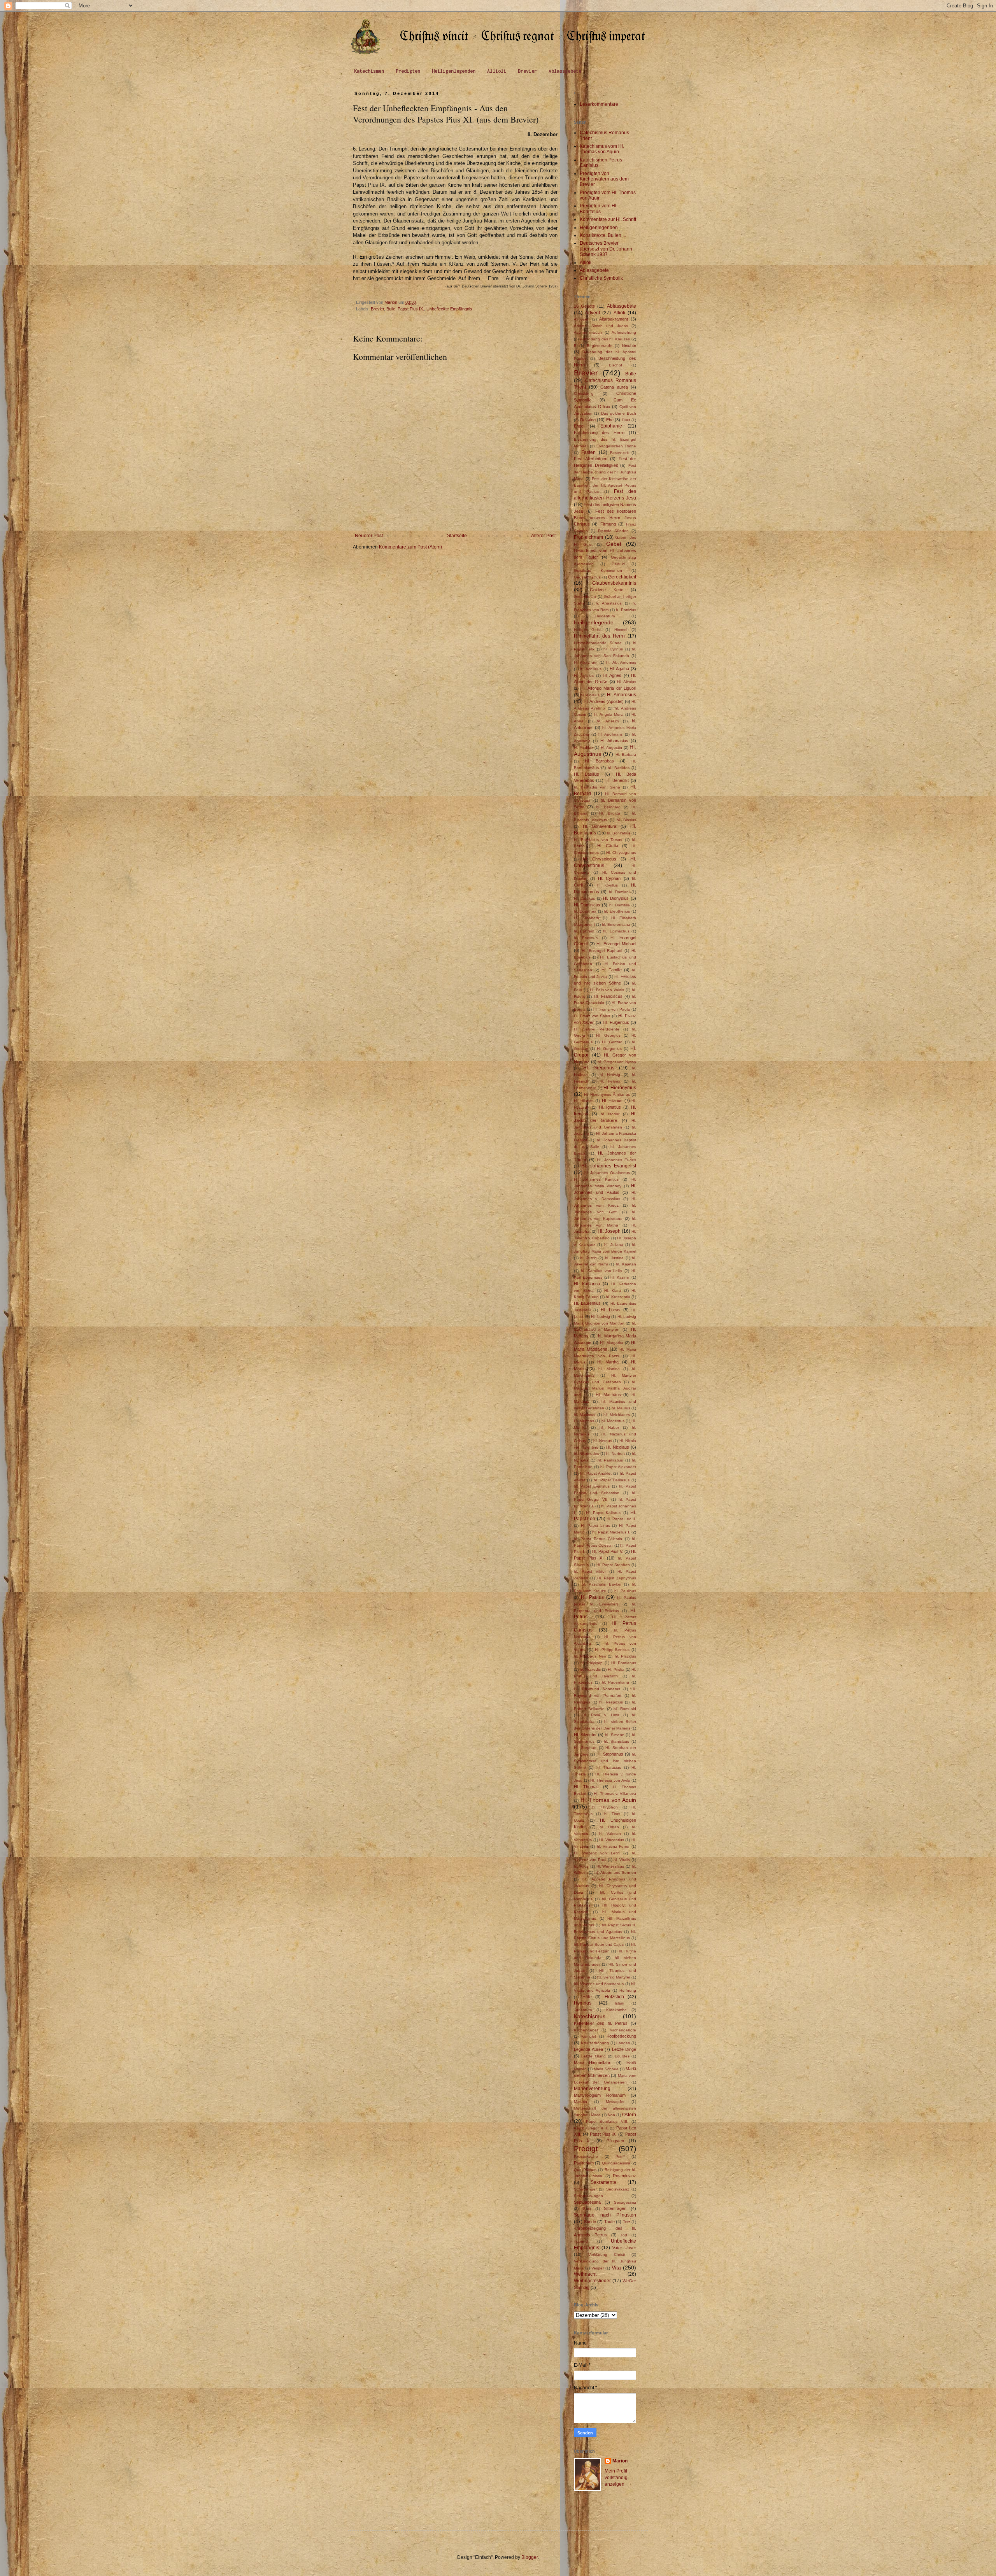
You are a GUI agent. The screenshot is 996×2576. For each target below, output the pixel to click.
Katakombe (616, 2010)
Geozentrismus (587, 577)
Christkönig (584, 393)
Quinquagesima (616, 2163)
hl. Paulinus (625, 1591)
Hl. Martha (608, 1362)
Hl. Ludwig (601, 1317)
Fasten (588, 452)
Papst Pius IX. (411, 309)
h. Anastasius (609, 603)
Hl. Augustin (612, 747)
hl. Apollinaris (611, 734)
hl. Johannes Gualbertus (607, 1173)
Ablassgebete (565, 71)
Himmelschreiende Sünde (598, 643)
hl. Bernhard (608, 807)
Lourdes (622, 2056)
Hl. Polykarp (592, 1663)
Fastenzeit (619, 453)
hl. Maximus (585, 1415)
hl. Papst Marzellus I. (611, 1532)
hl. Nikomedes (587, 1454)
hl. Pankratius (610, 1460)
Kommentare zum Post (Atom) (410, 547)
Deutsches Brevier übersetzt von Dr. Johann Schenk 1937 (606, 249)
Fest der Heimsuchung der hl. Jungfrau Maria (605, 472)
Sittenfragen (615, 2208)
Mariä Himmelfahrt (593, 2063)
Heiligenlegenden (454, 71)
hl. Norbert (615, 1454)
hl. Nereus (603, 1441)
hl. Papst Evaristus (592, 1486)
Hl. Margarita (611, 1343)
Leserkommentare (599, 104)
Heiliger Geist (587, 630)
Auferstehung (624, 332)
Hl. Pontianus (624, 1663)
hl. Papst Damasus (611, 1480)
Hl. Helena (610, 1081)
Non (611, 2115)
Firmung (608, 524)
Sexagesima (625, 2202)
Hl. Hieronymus (620, 1088)
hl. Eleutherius (617, 911)
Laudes (623, 2043)
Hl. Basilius (587, 774)
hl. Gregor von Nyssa (617, 1062)
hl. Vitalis (622, 1860)
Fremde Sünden (613, 531)
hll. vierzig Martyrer (614, 1977)
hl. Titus (612, 1814)
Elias (626, 420)
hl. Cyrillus (608, 885)
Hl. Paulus (592, 1597)
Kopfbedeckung (621, 2036)
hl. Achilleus (591, 669)
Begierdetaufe (600, 346)
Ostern (629, 2115)
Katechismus (590, 2016)
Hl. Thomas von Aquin (608, 1800)
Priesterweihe (586, 2156)
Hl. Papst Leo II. (621, 1519)
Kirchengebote (623, 2030)
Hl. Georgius (608, 1035)
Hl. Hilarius (612, 1100)
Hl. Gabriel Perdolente (597, 1029)
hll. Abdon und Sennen (615, 1872)
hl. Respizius (611, 1702)
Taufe (609, 2222)
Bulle (391, 309)
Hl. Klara (613, 1291)
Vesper (598, 2268)
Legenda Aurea (588, 2049)
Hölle (587, 1997)
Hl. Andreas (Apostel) (604, 701)
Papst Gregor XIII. (591, 2128)
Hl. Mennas (584, 1421)
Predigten (408, 71)
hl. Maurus (621, 1408)
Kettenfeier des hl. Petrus (601, 2023)
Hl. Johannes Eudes (616, 1160)
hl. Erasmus (586, 938)
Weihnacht (585, 2274)
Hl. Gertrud (612, 1042)
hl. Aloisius (590, 695)
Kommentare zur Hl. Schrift (608, 219)
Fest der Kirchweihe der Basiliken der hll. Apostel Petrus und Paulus (605, 485)
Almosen (582, 319)
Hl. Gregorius (599, 1068)
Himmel (621, 630)
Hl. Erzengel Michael (616, 944)
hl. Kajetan (626, 1264)
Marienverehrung (592, 2089)
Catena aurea (614, 387)
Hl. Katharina (587, 1284)
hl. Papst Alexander (618, 1467)
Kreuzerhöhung (595, 2043)
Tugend (581, 2241)
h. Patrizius (626, 610)
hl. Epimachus (616, 931)
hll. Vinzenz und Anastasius (599, 1984)
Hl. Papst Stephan (613, 1565)
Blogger (530, 2557)
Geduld (618, 564)
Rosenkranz (624, 2176)
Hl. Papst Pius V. (608, 1551)
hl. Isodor (610, 1114)
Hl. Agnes (612, 675)
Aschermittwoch (588, 332)
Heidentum (605, 616)
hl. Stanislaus (616, 1741)
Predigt (586, 2149)
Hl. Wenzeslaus (610, 1866)
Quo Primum (585, 2170)
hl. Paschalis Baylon (601, 1584)
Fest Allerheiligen (591, 459)
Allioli (497, 71)
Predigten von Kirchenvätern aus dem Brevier (604, 179)
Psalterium (584, 2163)
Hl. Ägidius (584, 676)
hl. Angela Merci (609, 714)
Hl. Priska (616, 1669)
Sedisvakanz (618, 2189)
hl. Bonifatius (619, 833)
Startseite (457, 536)
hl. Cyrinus (613, 649)
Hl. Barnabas (600, 761)
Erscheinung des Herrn (599, 433)
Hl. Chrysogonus (621, 853)
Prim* (620, 2156)
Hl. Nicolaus (618, 1447)
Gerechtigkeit (622, 577)
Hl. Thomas (586, 1787)
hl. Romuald (625, 1709)
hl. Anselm (608, 721)
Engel (579, 426)
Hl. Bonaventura (600, 826)
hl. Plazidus (625, 1656)
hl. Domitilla (620, 905)
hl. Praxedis (590, 1669)
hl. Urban (609, 1827)
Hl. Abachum (586, 662)
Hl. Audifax (584, 747)
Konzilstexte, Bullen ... (603, 235)
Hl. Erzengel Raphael (602, 951)
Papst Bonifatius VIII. (607, 2121)
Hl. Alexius (627, 682)
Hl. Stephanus (610, 1754)
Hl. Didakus (584, 898)
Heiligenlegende (594, 622)
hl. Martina (609, 1369)
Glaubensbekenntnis (614, 583)
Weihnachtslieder (592, 2281)
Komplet (589, 2036)
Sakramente (603, 2182)
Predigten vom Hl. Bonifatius (599, 209)
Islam (619, 2003)
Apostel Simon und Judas (601, 326)
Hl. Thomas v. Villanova (615, 1794)
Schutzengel (585, 2189)
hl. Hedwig (610, 1075)
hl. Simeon (615, 1735)
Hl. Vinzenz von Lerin (597, 1853)
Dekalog (588, 420)
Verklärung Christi (607, 2254)
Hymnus (583, 2003)
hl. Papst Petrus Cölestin (598, 1539)
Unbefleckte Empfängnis (449, 309)
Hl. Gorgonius (609, 1049)
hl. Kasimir (620, 1277)
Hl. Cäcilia (608, 846)
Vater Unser (624, 2248)
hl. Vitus (581, 1866)
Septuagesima (587, 2202)
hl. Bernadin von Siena (597, 787)
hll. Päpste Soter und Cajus (599, 1944)
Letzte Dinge (624, 2049)
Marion (620, 2461)
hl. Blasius (626, 820)
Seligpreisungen (588, 2196)
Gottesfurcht (585, 597)
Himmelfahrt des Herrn (599, 636)
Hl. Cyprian (609, 878)
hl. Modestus (613, 1421)
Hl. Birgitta (609, 813)
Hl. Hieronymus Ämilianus (607, 1094)
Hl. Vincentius (612, 1840)
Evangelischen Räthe (616, 446)
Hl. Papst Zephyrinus (617, 1578)
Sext (587, 2209)
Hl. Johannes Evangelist (609, 1166)
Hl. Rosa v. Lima (601, 1715)
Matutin (580, 2102)
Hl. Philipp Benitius (612, 1650)
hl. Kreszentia (618, 1297)
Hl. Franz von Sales (592, 1016)
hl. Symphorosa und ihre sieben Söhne (605, 1761)
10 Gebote (584, 306)
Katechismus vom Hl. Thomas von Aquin (602, 149)
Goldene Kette (606, 590)
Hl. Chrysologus (600, 859)
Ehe (610, 420)
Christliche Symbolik (601, 278)
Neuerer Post (369, 536)
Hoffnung (628, 1990)
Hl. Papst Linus (595, 1525)
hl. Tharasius (609, 1767)
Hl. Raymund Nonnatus (597, 1689)
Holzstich (614, 1997)
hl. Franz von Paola (612, 1009)
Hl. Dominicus (587, 905)
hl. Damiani (619, 892)
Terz (627, 2222)
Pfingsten (615, 2141)
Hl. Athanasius (614, 741)
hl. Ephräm (584, 931)
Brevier (527, 71)
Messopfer (615, 2102)
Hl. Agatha (619, 669)
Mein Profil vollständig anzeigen (616, 2478)
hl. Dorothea (585, 911)
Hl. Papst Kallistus (603, 1513)
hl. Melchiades (616, 1415)
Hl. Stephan (585, 1748)
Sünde (590, 2222)
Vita (616, 2268)
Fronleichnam (588, 537)
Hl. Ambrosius (622, 695)
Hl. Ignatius (610, 1107)
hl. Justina (614, 1258)
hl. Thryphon (605, 1807)
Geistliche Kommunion (598, 570)
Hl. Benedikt (617, 780)
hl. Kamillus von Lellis (602, 1271)
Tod (624, 2235)
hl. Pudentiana (616, 1682)
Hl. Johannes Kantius (596, 1179)
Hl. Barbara (626, 754)
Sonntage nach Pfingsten (605, 2215)
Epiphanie (611, 426)
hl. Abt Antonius (621, 662)
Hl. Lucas (610, 1310)
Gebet (614, 544)
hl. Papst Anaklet (596, 1473)
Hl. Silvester (585, 1735)
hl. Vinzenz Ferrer (613, 1846)
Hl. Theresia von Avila (610, 1780)
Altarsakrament (614, 319)
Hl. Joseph (609, 1231)
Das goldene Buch (619, 413)
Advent (593, 313)
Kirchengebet (586, 2030)
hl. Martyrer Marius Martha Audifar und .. (605, 1389)
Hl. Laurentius (587, 1303)
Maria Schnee (606, 2069)
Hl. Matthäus (608, 1395)
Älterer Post (543, 536)
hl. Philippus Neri (590, 1656)
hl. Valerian (610, 1834)
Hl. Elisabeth (587, 918)
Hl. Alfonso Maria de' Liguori (608, 688)
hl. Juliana (614, 1245)
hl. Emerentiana (616, 924)
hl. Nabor (609, 1427)
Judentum (583, 2010)
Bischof (615, 365)
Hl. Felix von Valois (607, 990)
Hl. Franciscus (608, 996)
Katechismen (369, 71)
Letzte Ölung (593, 2056)
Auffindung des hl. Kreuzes (605, 339)
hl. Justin (588, 1258)
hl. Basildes (619, 768)
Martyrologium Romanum (600, 2095)
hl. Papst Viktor (590, 1571)
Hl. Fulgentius (616, 1022)
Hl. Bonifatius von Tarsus (598, 840)
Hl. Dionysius (616, 898)
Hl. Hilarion (584, 1101)
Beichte (629, 345)
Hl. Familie (612, 970)
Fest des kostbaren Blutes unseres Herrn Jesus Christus (605, 518)
